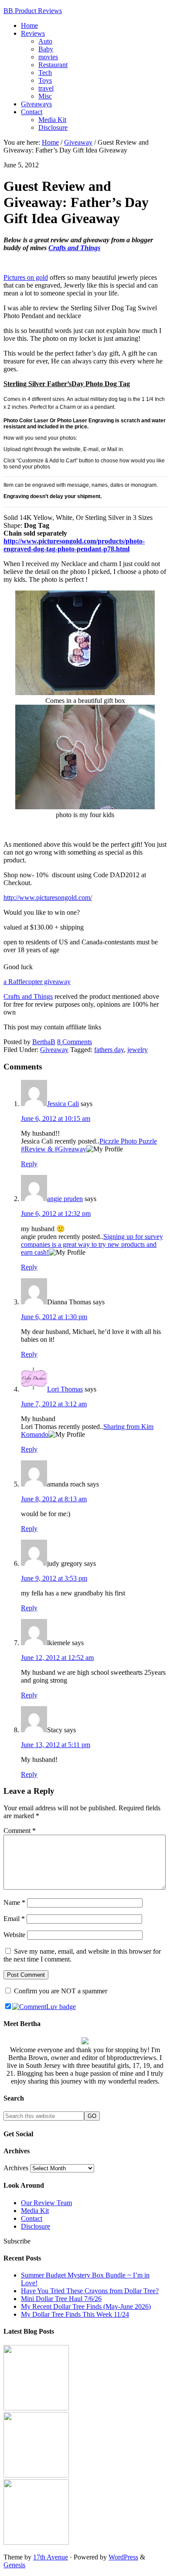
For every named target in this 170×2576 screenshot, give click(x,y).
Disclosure (36, 2226)
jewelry (138, 1050)
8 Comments (75, 1042)
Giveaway (54, 1050)
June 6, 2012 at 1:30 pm (54, 1317)
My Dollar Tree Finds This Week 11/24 (75, 2314)
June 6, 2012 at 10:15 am (56, 1118)
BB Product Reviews (33, 11)
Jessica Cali (63, 1104)
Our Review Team (46, 2203)
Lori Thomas (65, 1389)
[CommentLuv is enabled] (44, 2007)
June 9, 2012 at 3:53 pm (54, 1578)
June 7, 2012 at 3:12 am (54, 1404)
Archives (16, 2168)
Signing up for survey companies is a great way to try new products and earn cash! (92, 1244)
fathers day (109, 1050)
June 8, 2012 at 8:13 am (54, 1499)
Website (14, 1935)
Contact (32, 2218)
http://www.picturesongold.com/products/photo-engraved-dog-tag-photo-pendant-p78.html (74, 545)
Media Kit (35, 2211)
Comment (20, 1831)
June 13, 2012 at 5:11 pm (56, 1745)
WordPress (123, 2557)
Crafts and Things (74, 248)
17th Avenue (51, 2557)
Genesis (14, 2565)
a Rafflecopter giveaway (37, 982)
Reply (29, 1164)
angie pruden (65, 1199)
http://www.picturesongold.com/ (48, 898)
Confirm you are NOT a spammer (60, 1991)
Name (14, 1902)
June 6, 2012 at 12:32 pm (56, 1213)
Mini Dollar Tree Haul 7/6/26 (61, 2299)
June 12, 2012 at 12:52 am (57, 1658)
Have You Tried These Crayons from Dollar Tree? (90, 2291)
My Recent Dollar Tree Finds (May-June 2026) (86, 2306)
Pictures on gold (26, 277)
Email (14, 1919)
